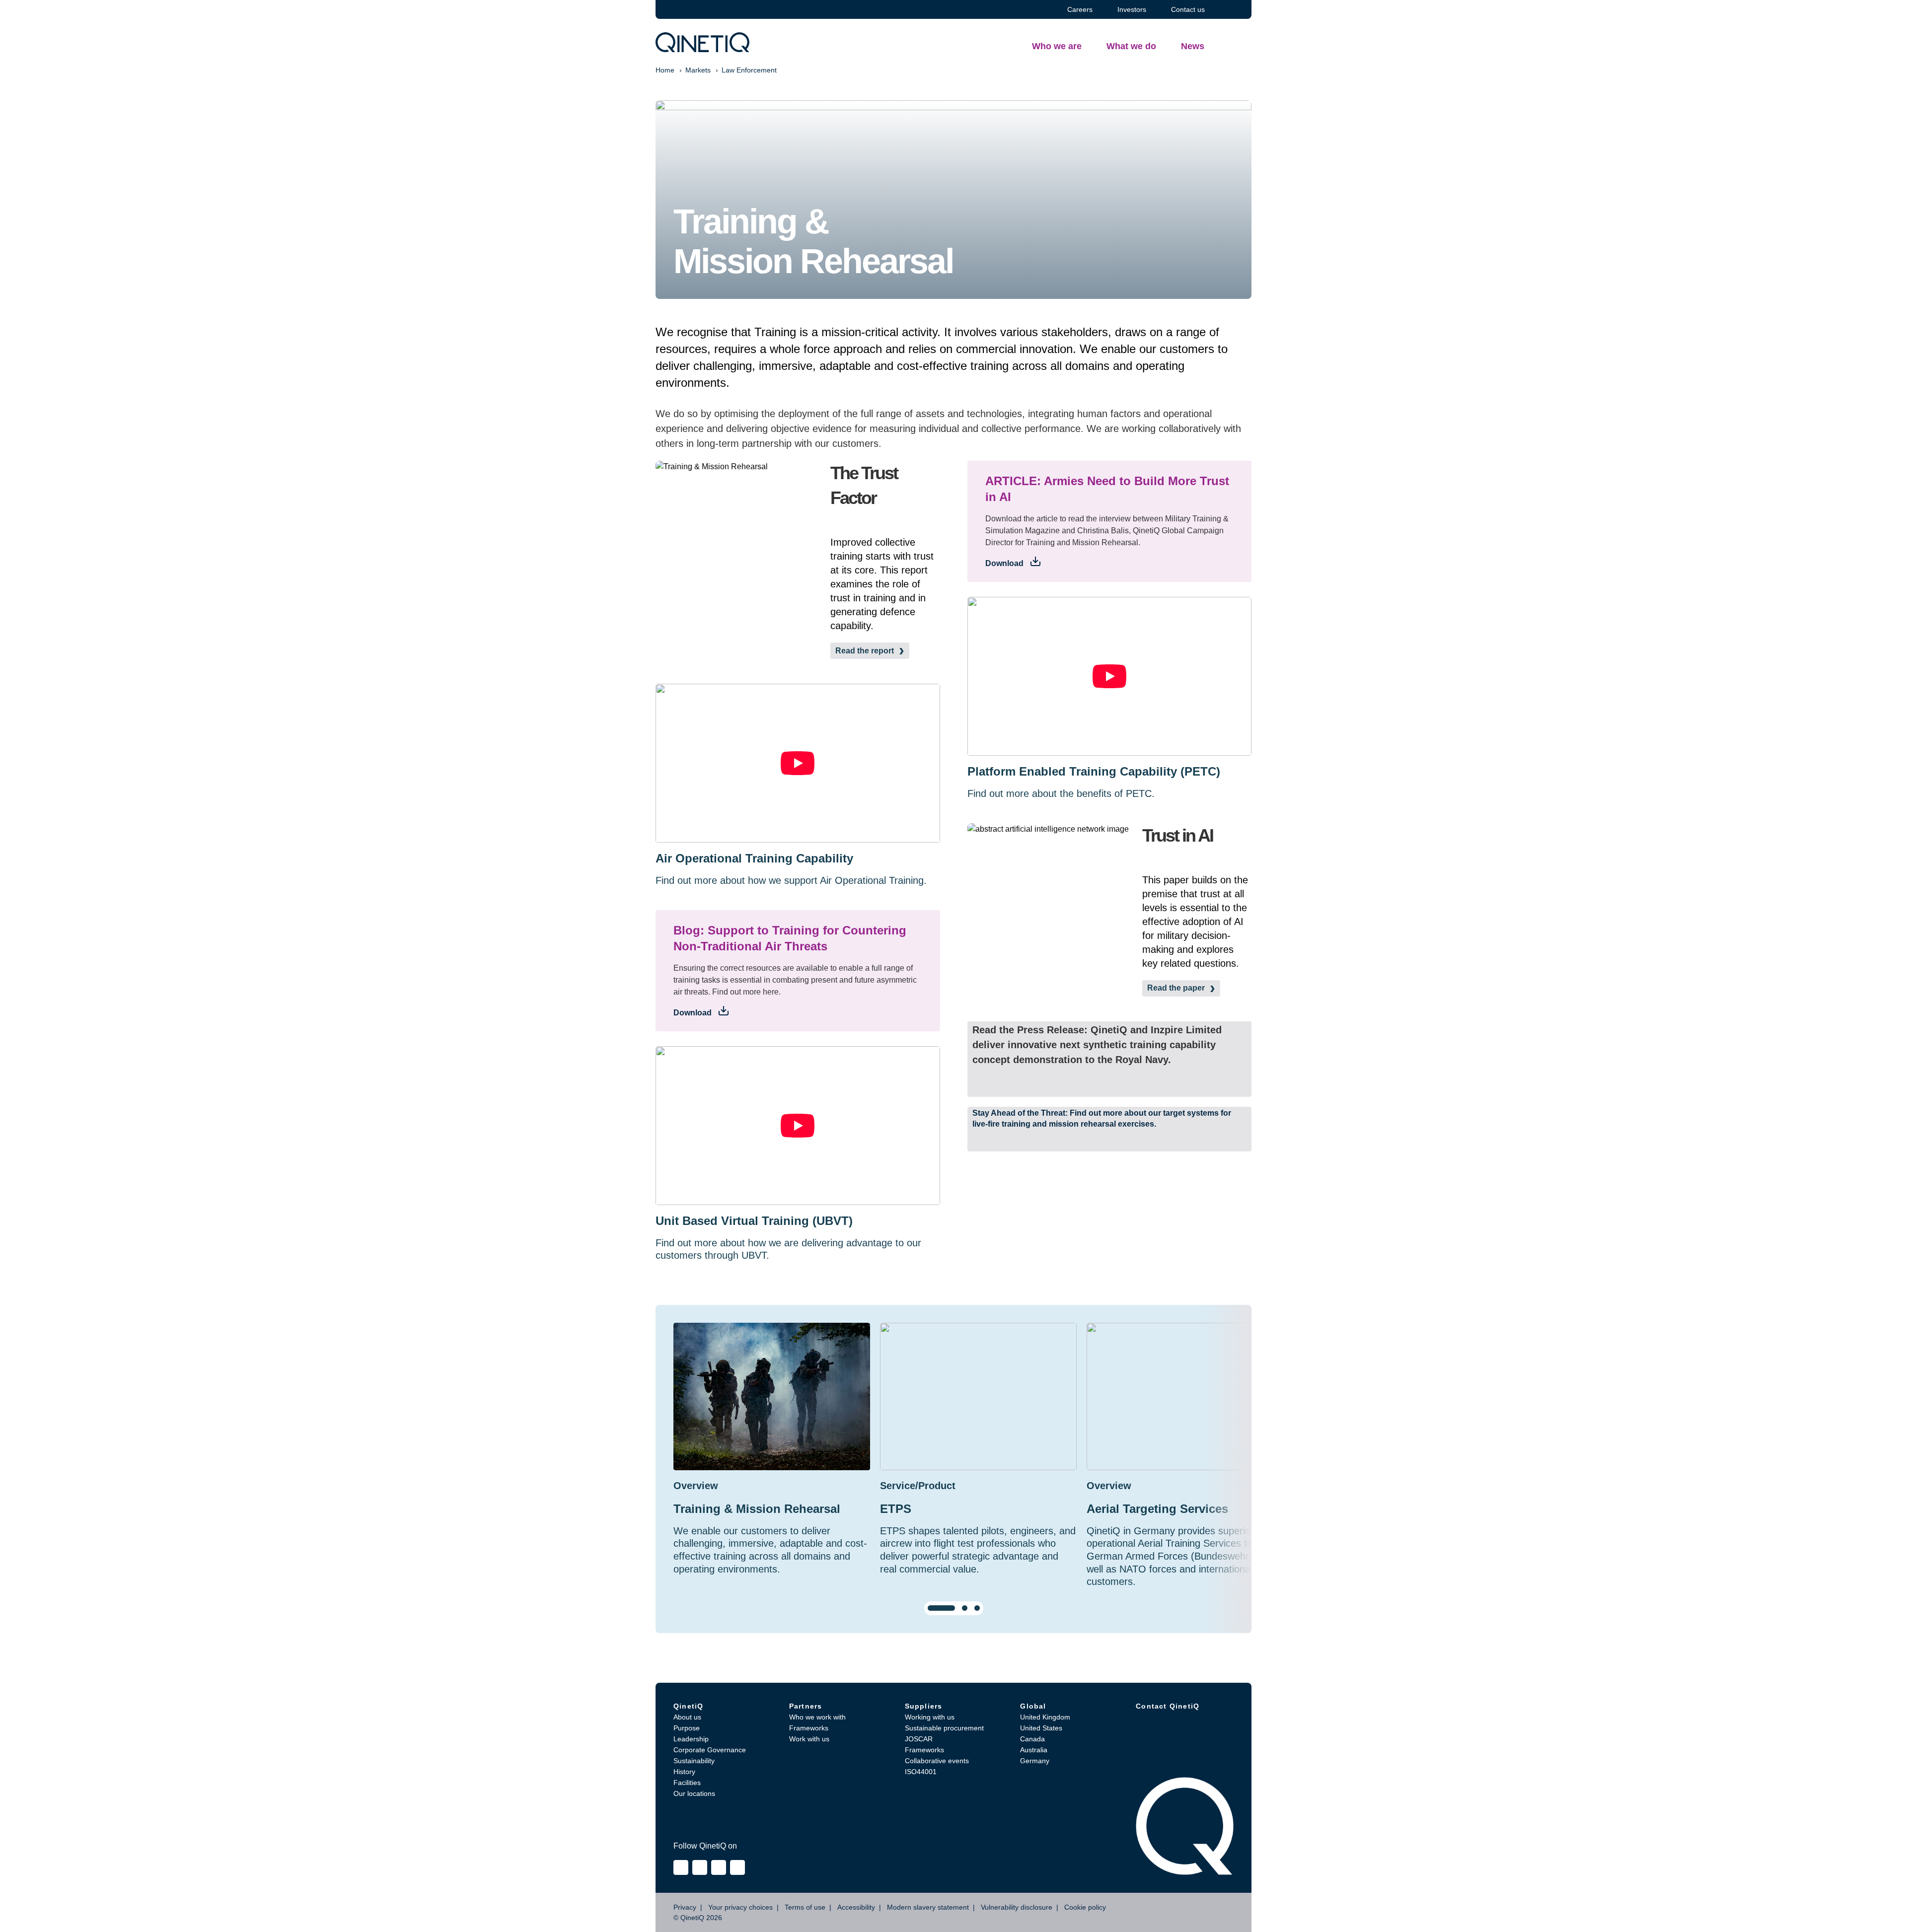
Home (665, 70)
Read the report (865, 651)
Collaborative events (937, 1761)
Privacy (685, 1907)
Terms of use (805, 1907)
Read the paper (1176, 988)
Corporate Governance (710, 1750)
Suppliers (924, 1706)
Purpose (687, 1728)
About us (687, 1717)
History (684, 1772)
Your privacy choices (740, 1907)
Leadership (691, 1739)
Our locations (694, 1793)
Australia (1034, 1750)
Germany (1035, 1761)
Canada (1032, 1739)
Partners (806, 1706)
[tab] (941, 1608)
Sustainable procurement (944, 1728)
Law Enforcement (749, 70)
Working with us (930, 1717)
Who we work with (817, 1717)
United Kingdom (1045, 1717)
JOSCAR (919, 1739)
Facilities (687, 1783)
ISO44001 (921, 1772)
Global (1033, 1706)
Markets (698, 70)
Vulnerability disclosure (1017, 1907)
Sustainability (694, 1761)
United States (1041, 1728)
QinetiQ (688, 1706)
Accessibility (856, 1907)
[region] (953, 1469)
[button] (1110, 1054)
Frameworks (809, 1728)
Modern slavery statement (928, 1907)
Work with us (809, 1739)
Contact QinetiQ (1168, 1706)
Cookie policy (1085, 1907)
